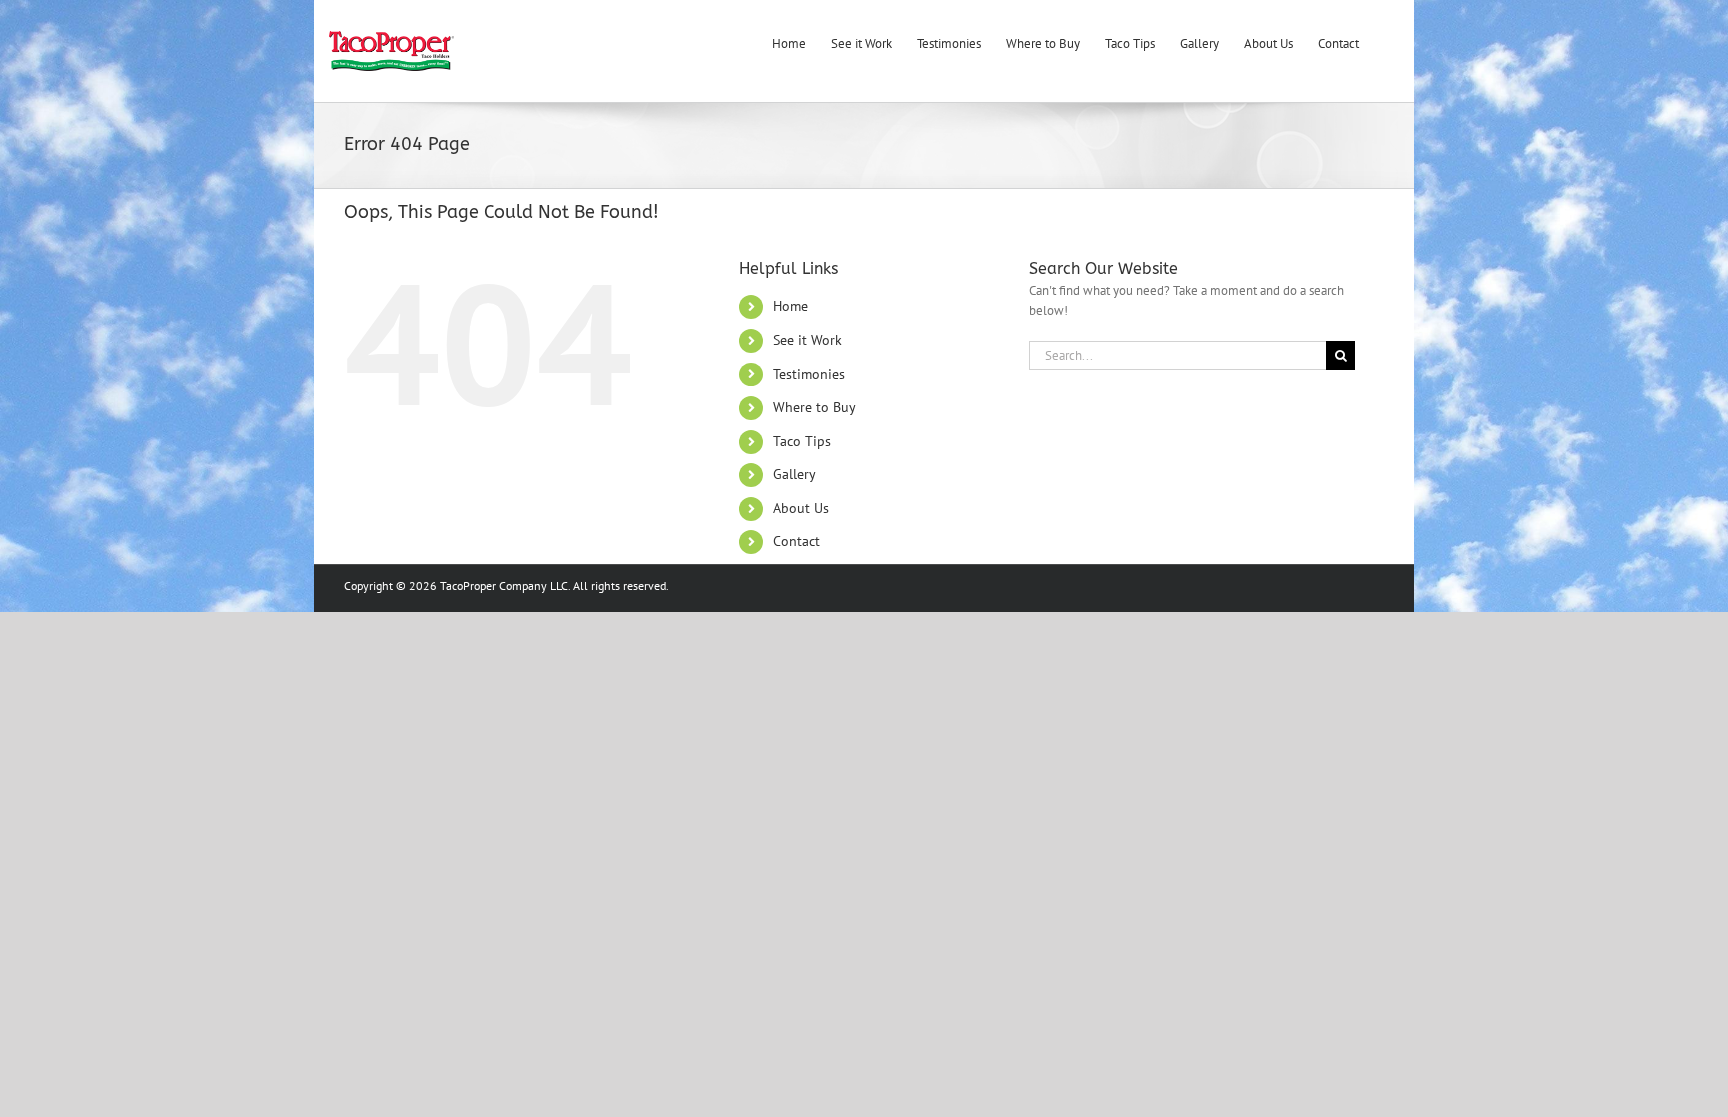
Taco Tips (802, 441)
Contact (796, 541)
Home (790, 306)
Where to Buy (814, 407)
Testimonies (809, 374)
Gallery (794, 474)
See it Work (807, 340)
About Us (801, 508)
